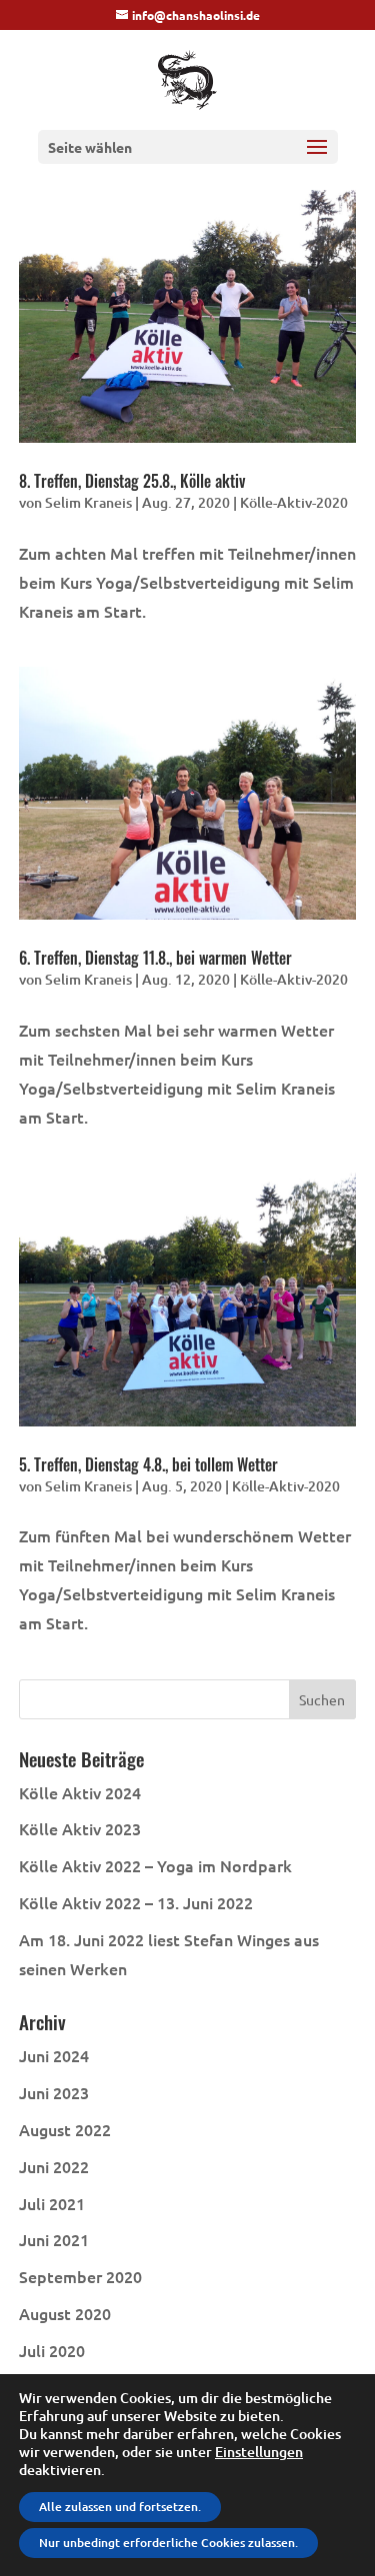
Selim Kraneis (88, 502)
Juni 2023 (54, 2092)
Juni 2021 (54, 2239)
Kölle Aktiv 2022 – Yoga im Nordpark (155, 1865)
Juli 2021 (52, 2203)
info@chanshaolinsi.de (196, 15)
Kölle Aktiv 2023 (80, 1828)
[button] (317, 160)
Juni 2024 (54, 2055)
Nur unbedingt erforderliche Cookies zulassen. (168, 2543)
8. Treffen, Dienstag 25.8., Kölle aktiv (132, 481)
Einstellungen (259, 2452)
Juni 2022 (54, 2166)
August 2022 (65, 2129)
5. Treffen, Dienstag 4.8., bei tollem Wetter (148, 1464)
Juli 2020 (52, 2350)
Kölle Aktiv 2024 (80, 1792)
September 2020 (80, 2276)
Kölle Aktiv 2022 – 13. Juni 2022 (136, 1902)
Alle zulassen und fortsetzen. (120, 2507)
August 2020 (65, 2313)
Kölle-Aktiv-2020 (294, 502)
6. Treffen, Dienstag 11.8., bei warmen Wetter (155, 958)
